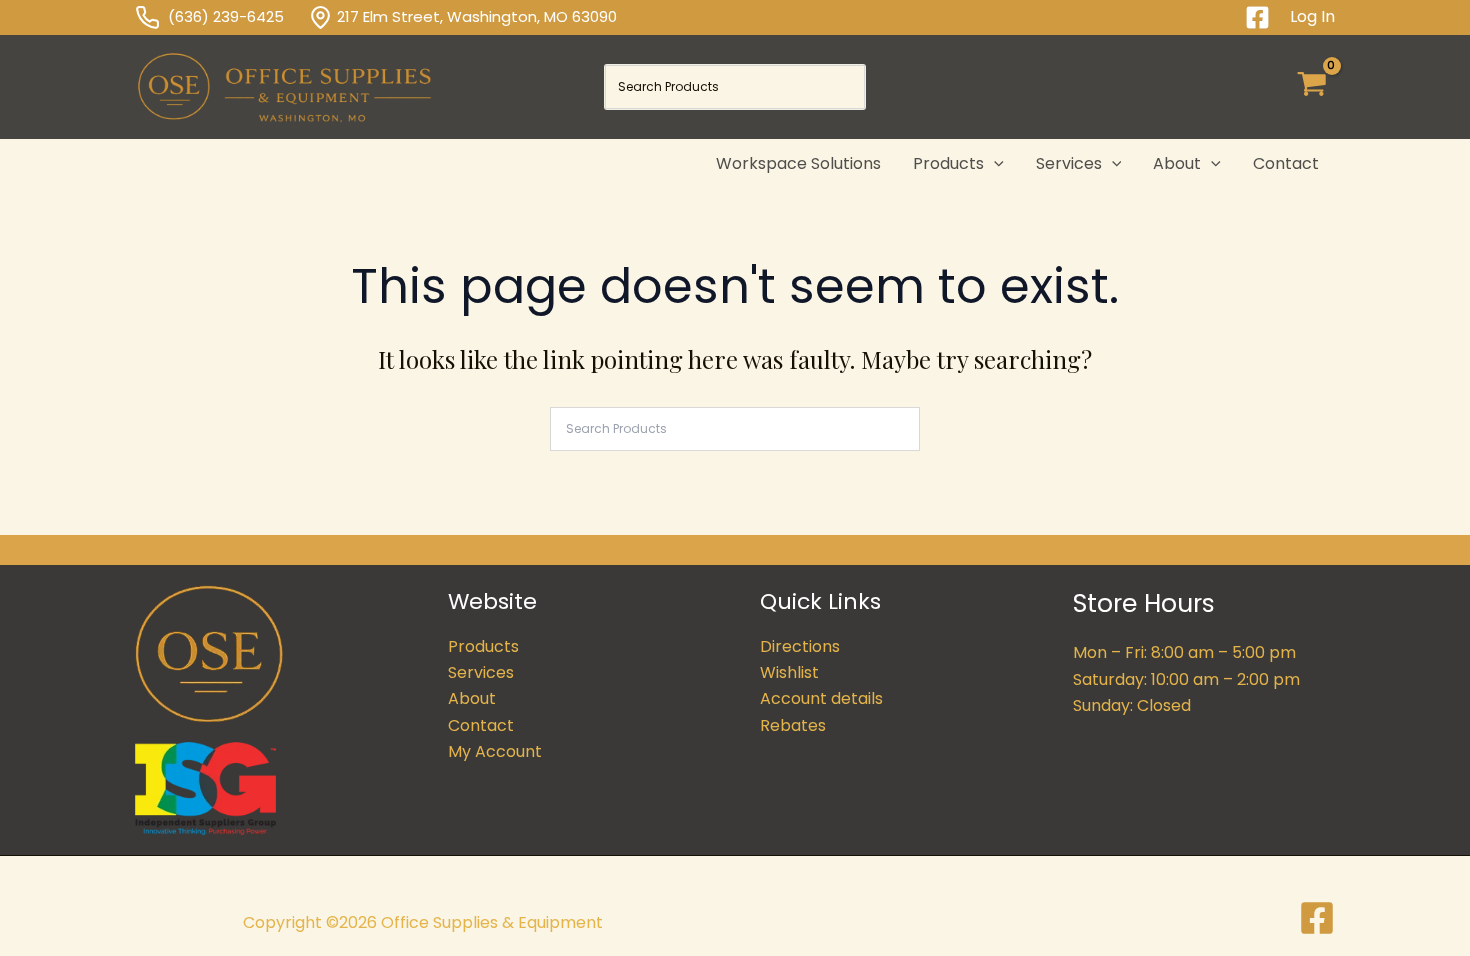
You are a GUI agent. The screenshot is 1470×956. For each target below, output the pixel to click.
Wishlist (789, 672)
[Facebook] (1257, 17)
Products (483, 646)
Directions (800, 646)
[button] (994, 164)
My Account (495, 751)
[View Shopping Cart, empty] (1311, 87)
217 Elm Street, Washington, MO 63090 (477, 16)
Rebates (793, 725)
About (472, 698)
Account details (821, 698)
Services (481, 672)
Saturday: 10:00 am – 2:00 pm (1186, 679)
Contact (481, 725)
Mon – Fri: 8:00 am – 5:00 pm (1184, 652)
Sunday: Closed (1132, 705)
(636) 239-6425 (238, 16)
